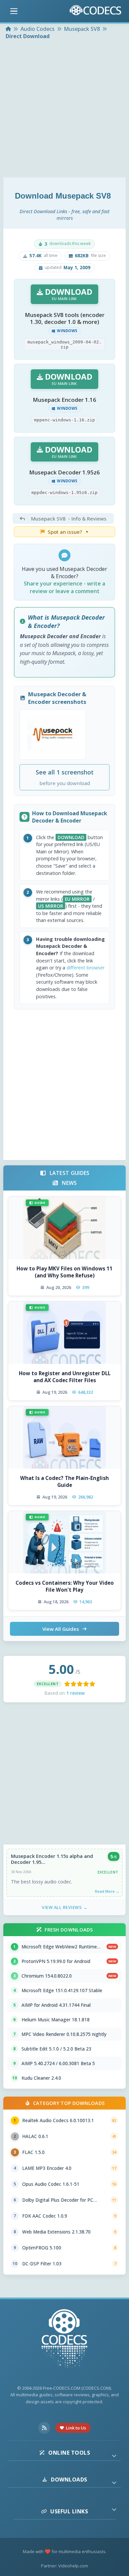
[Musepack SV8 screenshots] (53, 735)
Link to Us (76, 2428)
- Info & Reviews (69, 519)
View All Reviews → (64, 1907)
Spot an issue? (68, 532)
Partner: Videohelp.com (64, 2566)
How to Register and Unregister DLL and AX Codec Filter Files (65, 1377)
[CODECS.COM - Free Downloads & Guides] (64, 2339)
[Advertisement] (64, 109)
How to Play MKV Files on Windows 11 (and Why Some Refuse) (64, 1272)
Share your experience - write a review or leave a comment (64, 587)
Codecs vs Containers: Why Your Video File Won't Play (65, 1586)
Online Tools (69, 2453)
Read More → (107, 1891)
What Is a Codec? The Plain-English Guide (64, 1481)
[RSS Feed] (44, 2428)
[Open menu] (14, 11)
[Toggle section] (114, 2456)
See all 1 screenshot (65, 777)
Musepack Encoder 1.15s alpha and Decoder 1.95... (52, 1859)
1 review (75, 1693)
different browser (86, 968)
